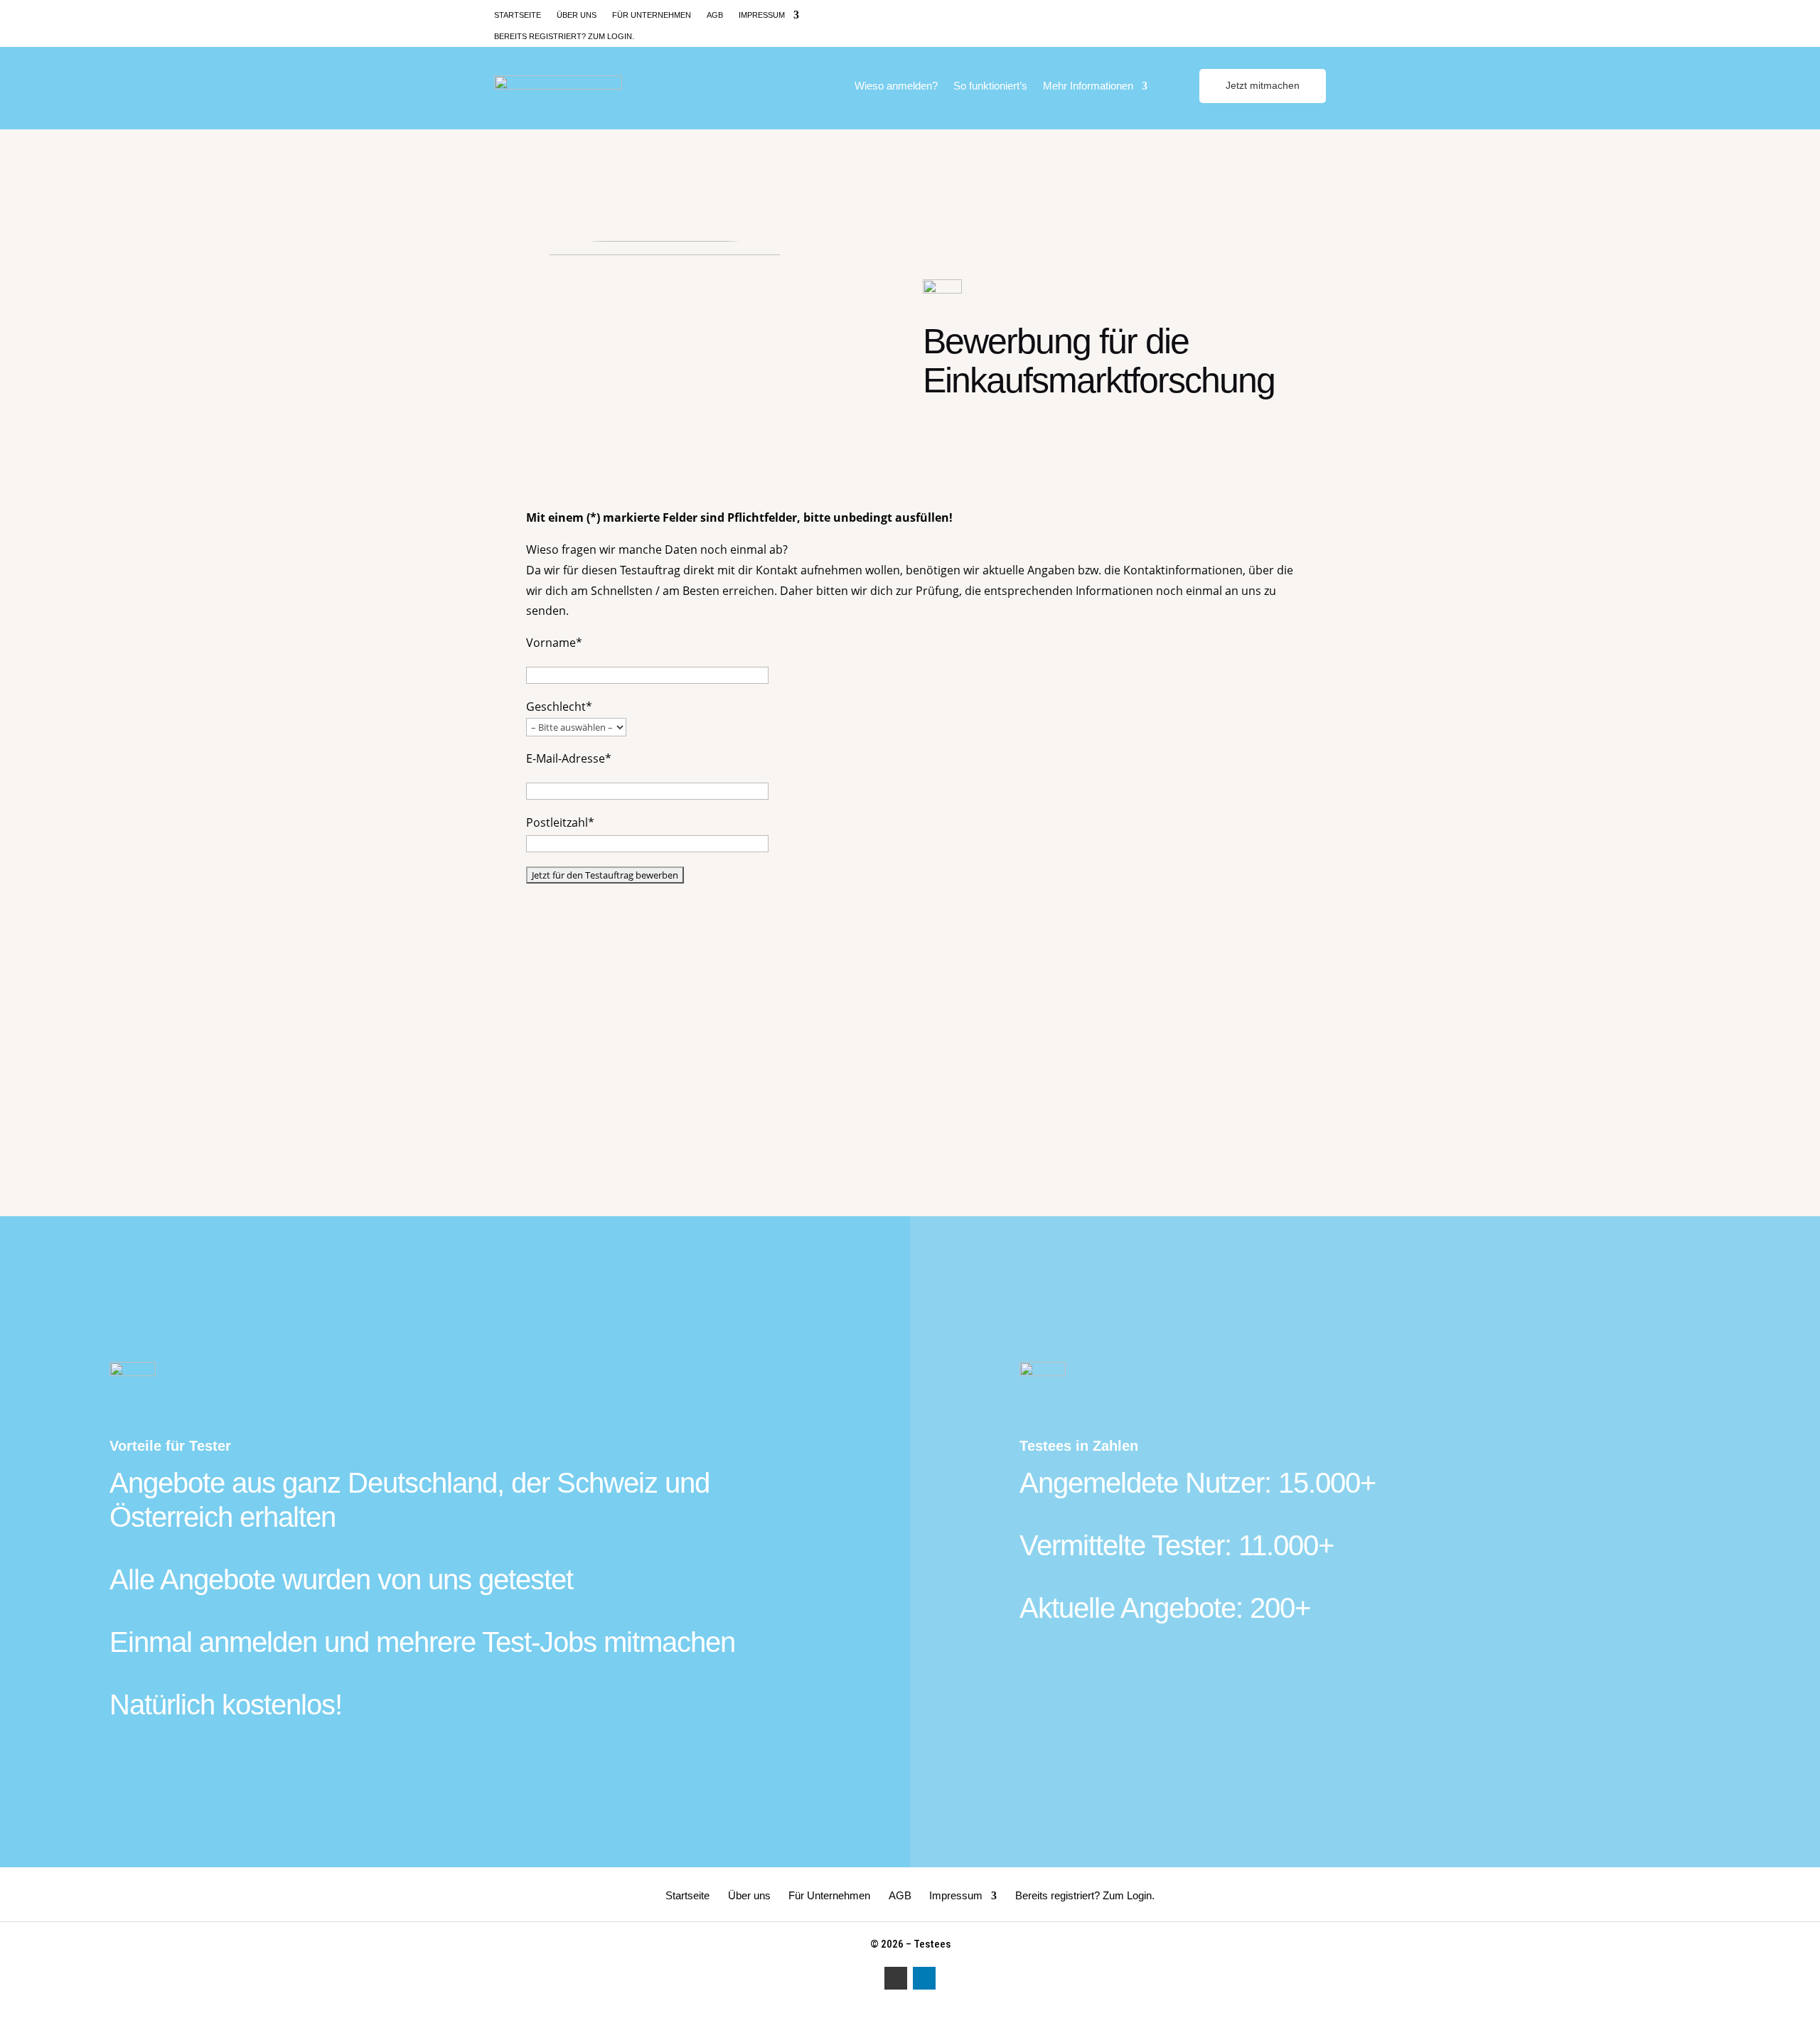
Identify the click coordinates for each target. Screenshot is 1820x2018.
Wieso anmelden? (896, 86)
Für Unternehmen (652, 15)
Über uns (577, 15)
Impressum (762, 15)
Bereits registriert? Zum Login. (564, 36)
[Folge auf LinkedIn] (1316, 14)
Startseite (518, 15)
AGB (715, 15)
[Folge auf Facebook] (1290, 14)
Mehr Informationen (1088, 86)
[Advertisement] (910, 1005)
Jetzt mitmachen (1263, 85)
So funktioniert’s (990, 86)
